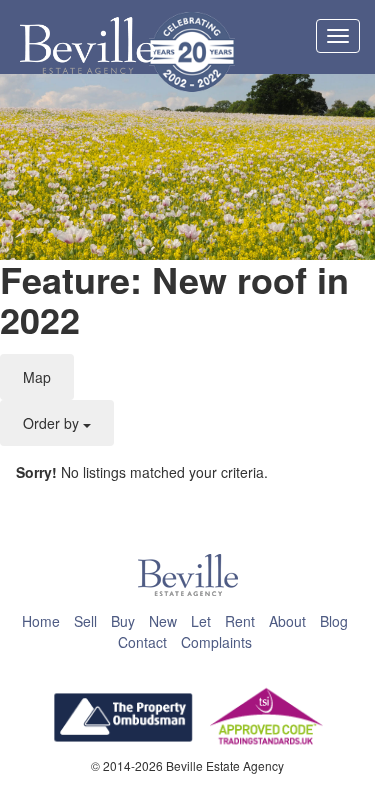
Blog (334, 621)
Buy (123, 621)
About (287, 621)
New (163, 621)
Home (41, 621)
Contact (142, 642)
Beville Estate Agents (87, 46)
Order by (53, 423)
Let (201, 621)
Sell (85, 621)
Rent (240, 621)
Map (37, 377)
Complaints (216, 642)
